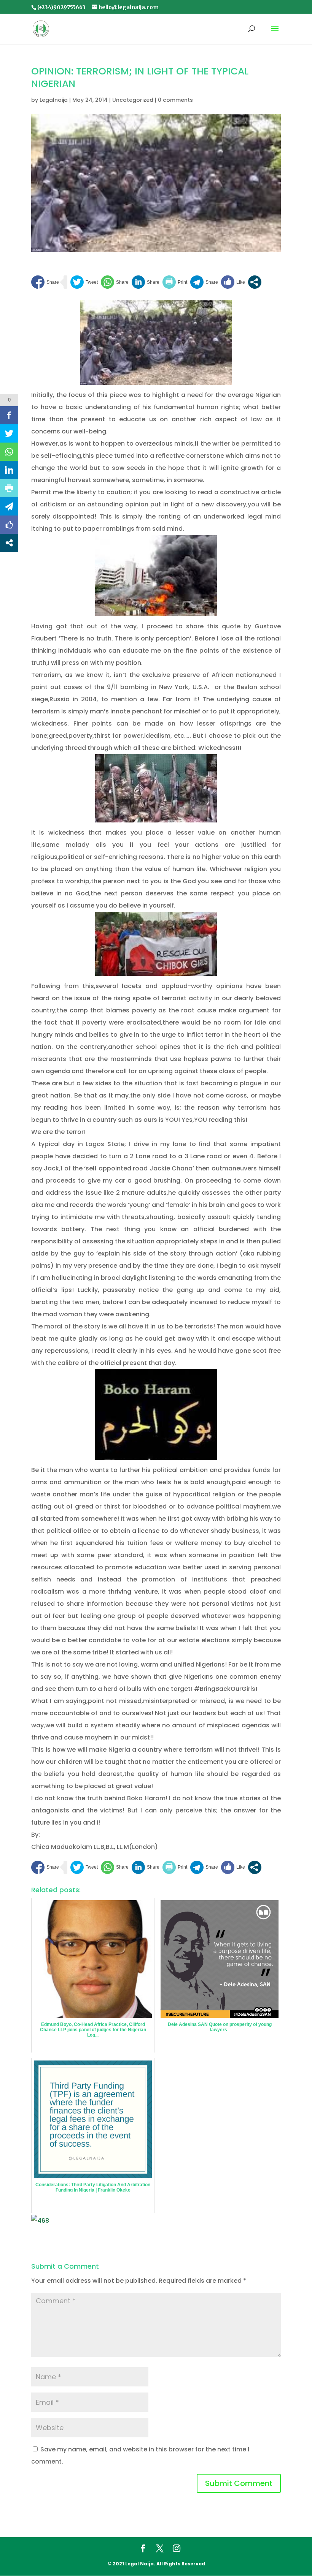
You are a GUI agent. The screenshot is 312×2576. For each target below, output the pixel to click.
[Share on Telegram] (204, 282)
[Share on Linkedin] (146, 282)
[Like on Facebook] (233, 282)
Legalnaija (54, 100)
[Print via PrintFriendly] (175, 282)
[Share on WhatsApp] (115, 282)
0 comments (175, 100)
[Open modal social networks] (255, 282)
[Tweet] (84, 282)
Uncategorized (133, 100)
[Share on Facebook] (45, 282)
